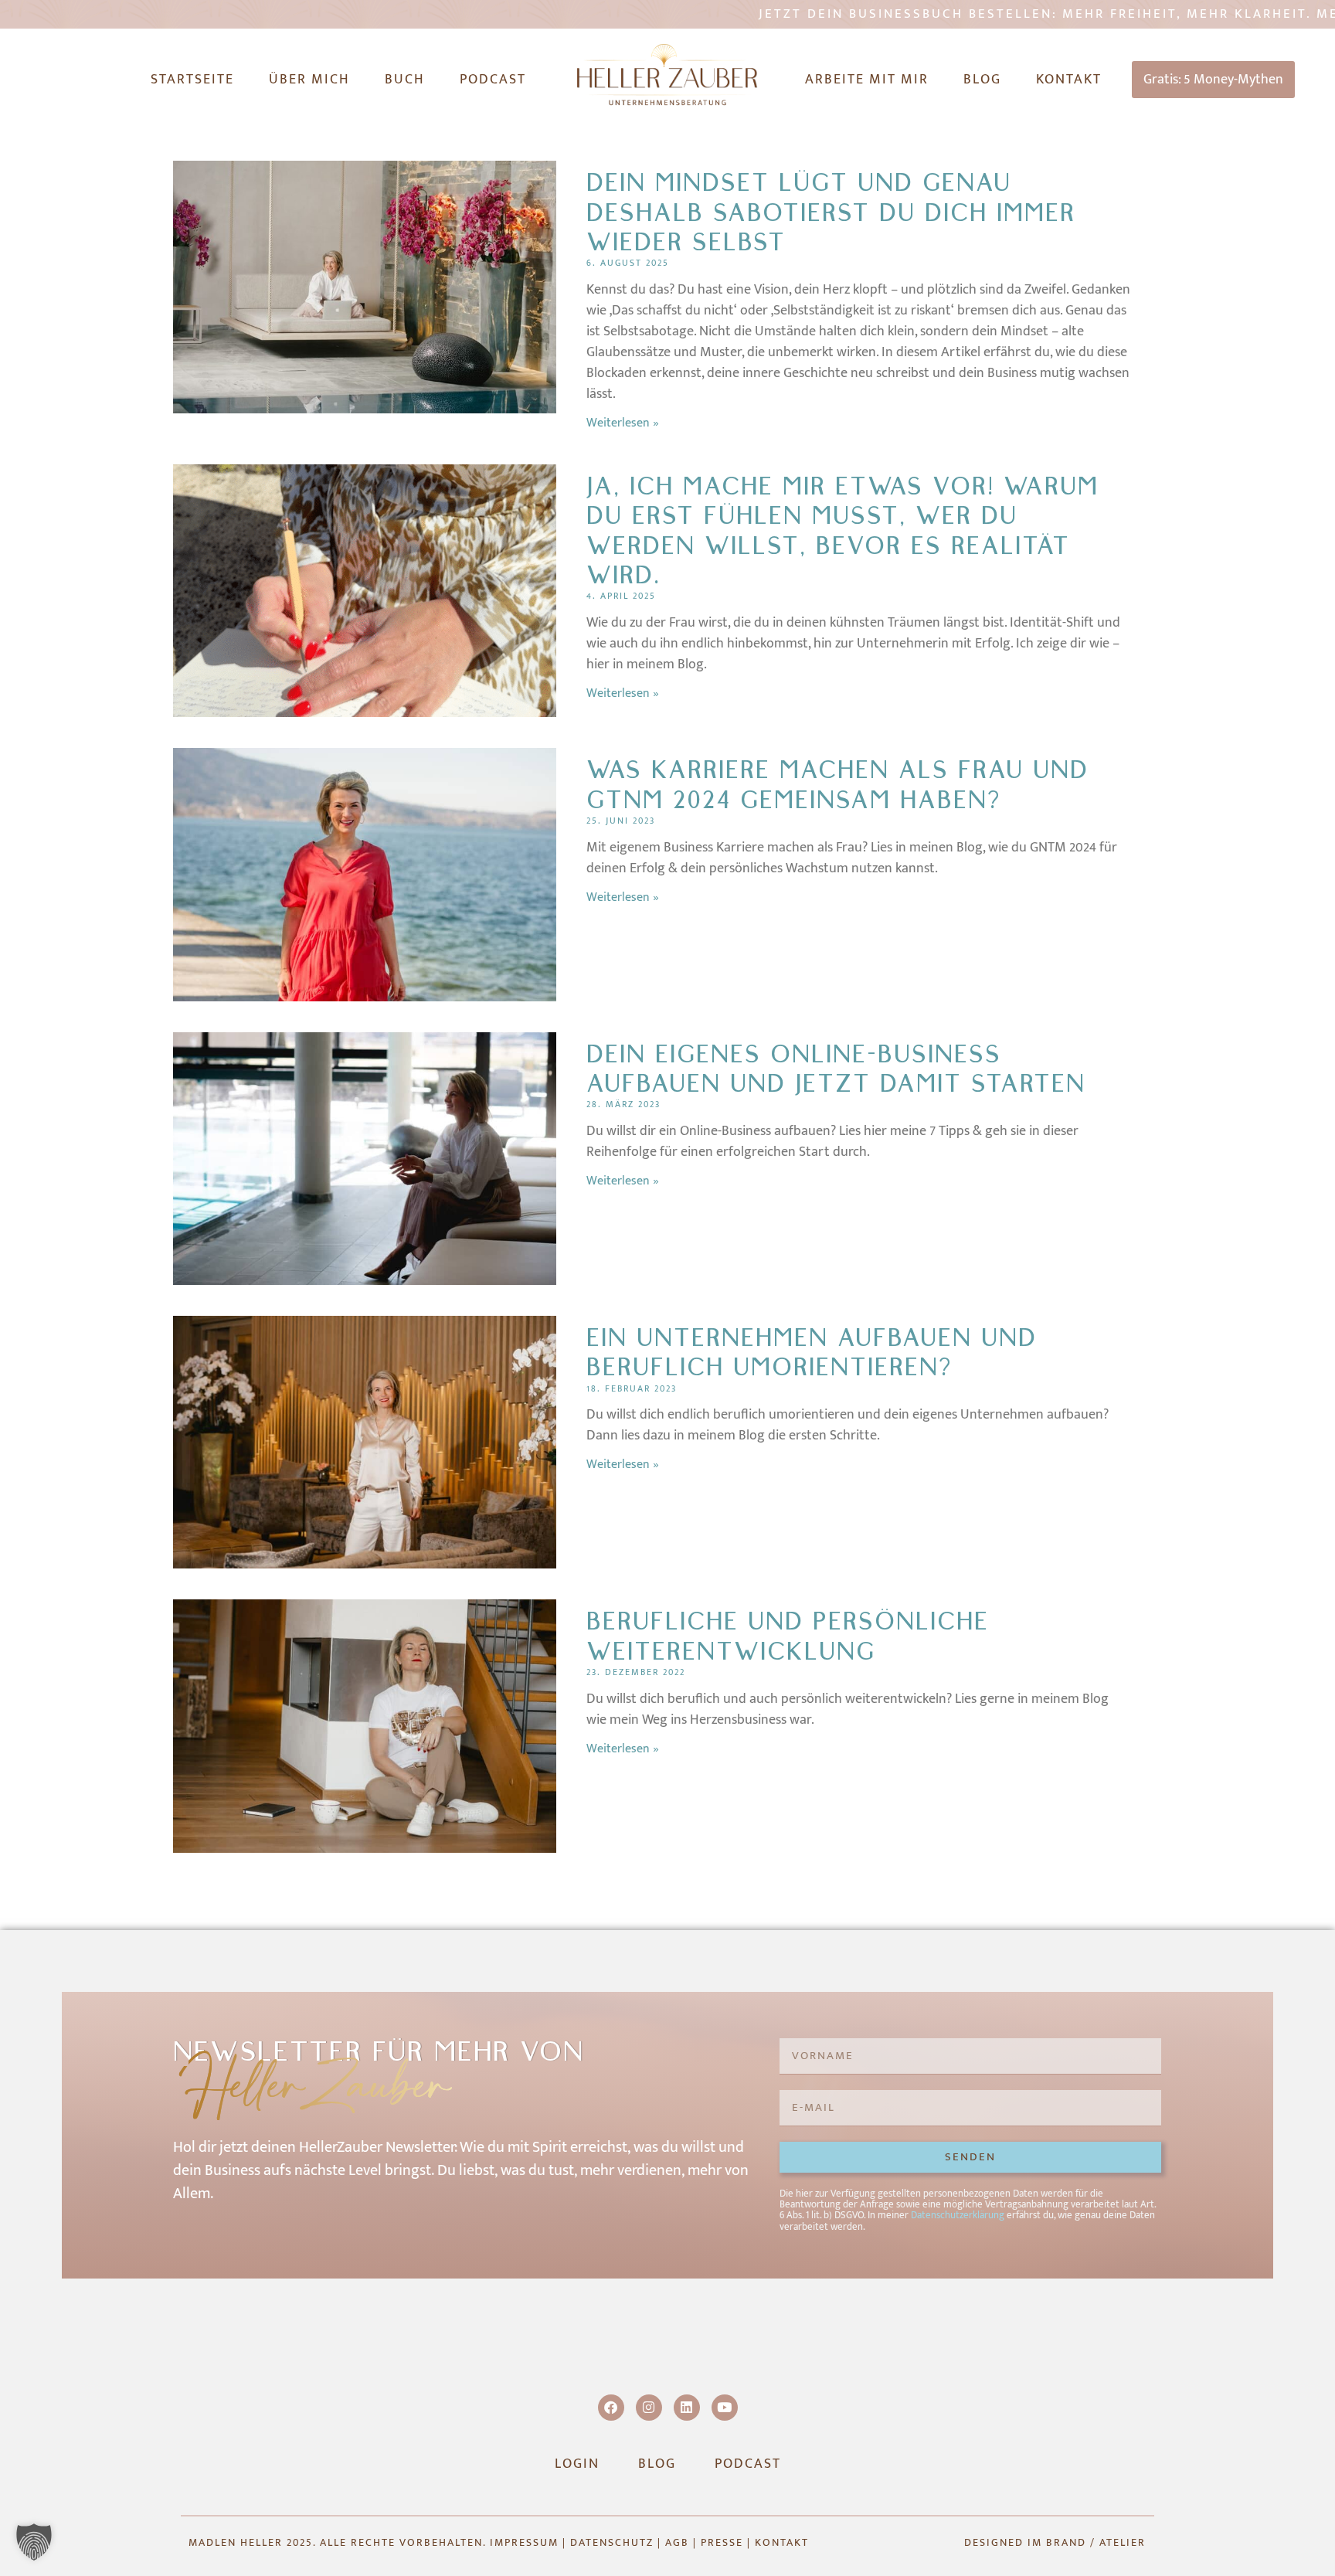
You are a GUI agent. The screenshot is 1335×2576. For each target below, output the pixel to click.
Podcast (493, 80)
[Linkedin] (687, 2408)
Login (577, 2464)
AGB (677, 2542)
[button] (34, 2542)
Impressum (524, 2542)
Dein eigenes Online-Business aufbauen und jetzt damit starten (836, 1069)
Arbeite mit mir (867, 80)
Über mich (309, 80)
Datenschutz (612, 2542)
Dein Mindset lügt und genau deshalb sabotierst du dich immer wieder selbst (831, 212)
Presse (722, 2542)
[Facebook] (611, 2408)
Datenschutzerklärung (958, 2215)
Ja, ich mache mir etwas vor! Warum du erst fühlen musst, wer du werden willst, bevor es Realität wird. (842, 531)
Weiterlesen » (623, 423)
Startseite (192, 80)
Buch (405, 80)
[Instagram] (649, 2408)
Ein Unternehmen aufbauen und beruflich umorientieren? (812, 1353)
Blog (982, 80)
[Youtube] (725, 2408)
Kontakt (1069, 80)
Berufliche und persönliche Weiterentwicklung (788, 1636)
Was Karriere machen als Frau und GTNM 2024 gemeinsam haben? (837, 785)
